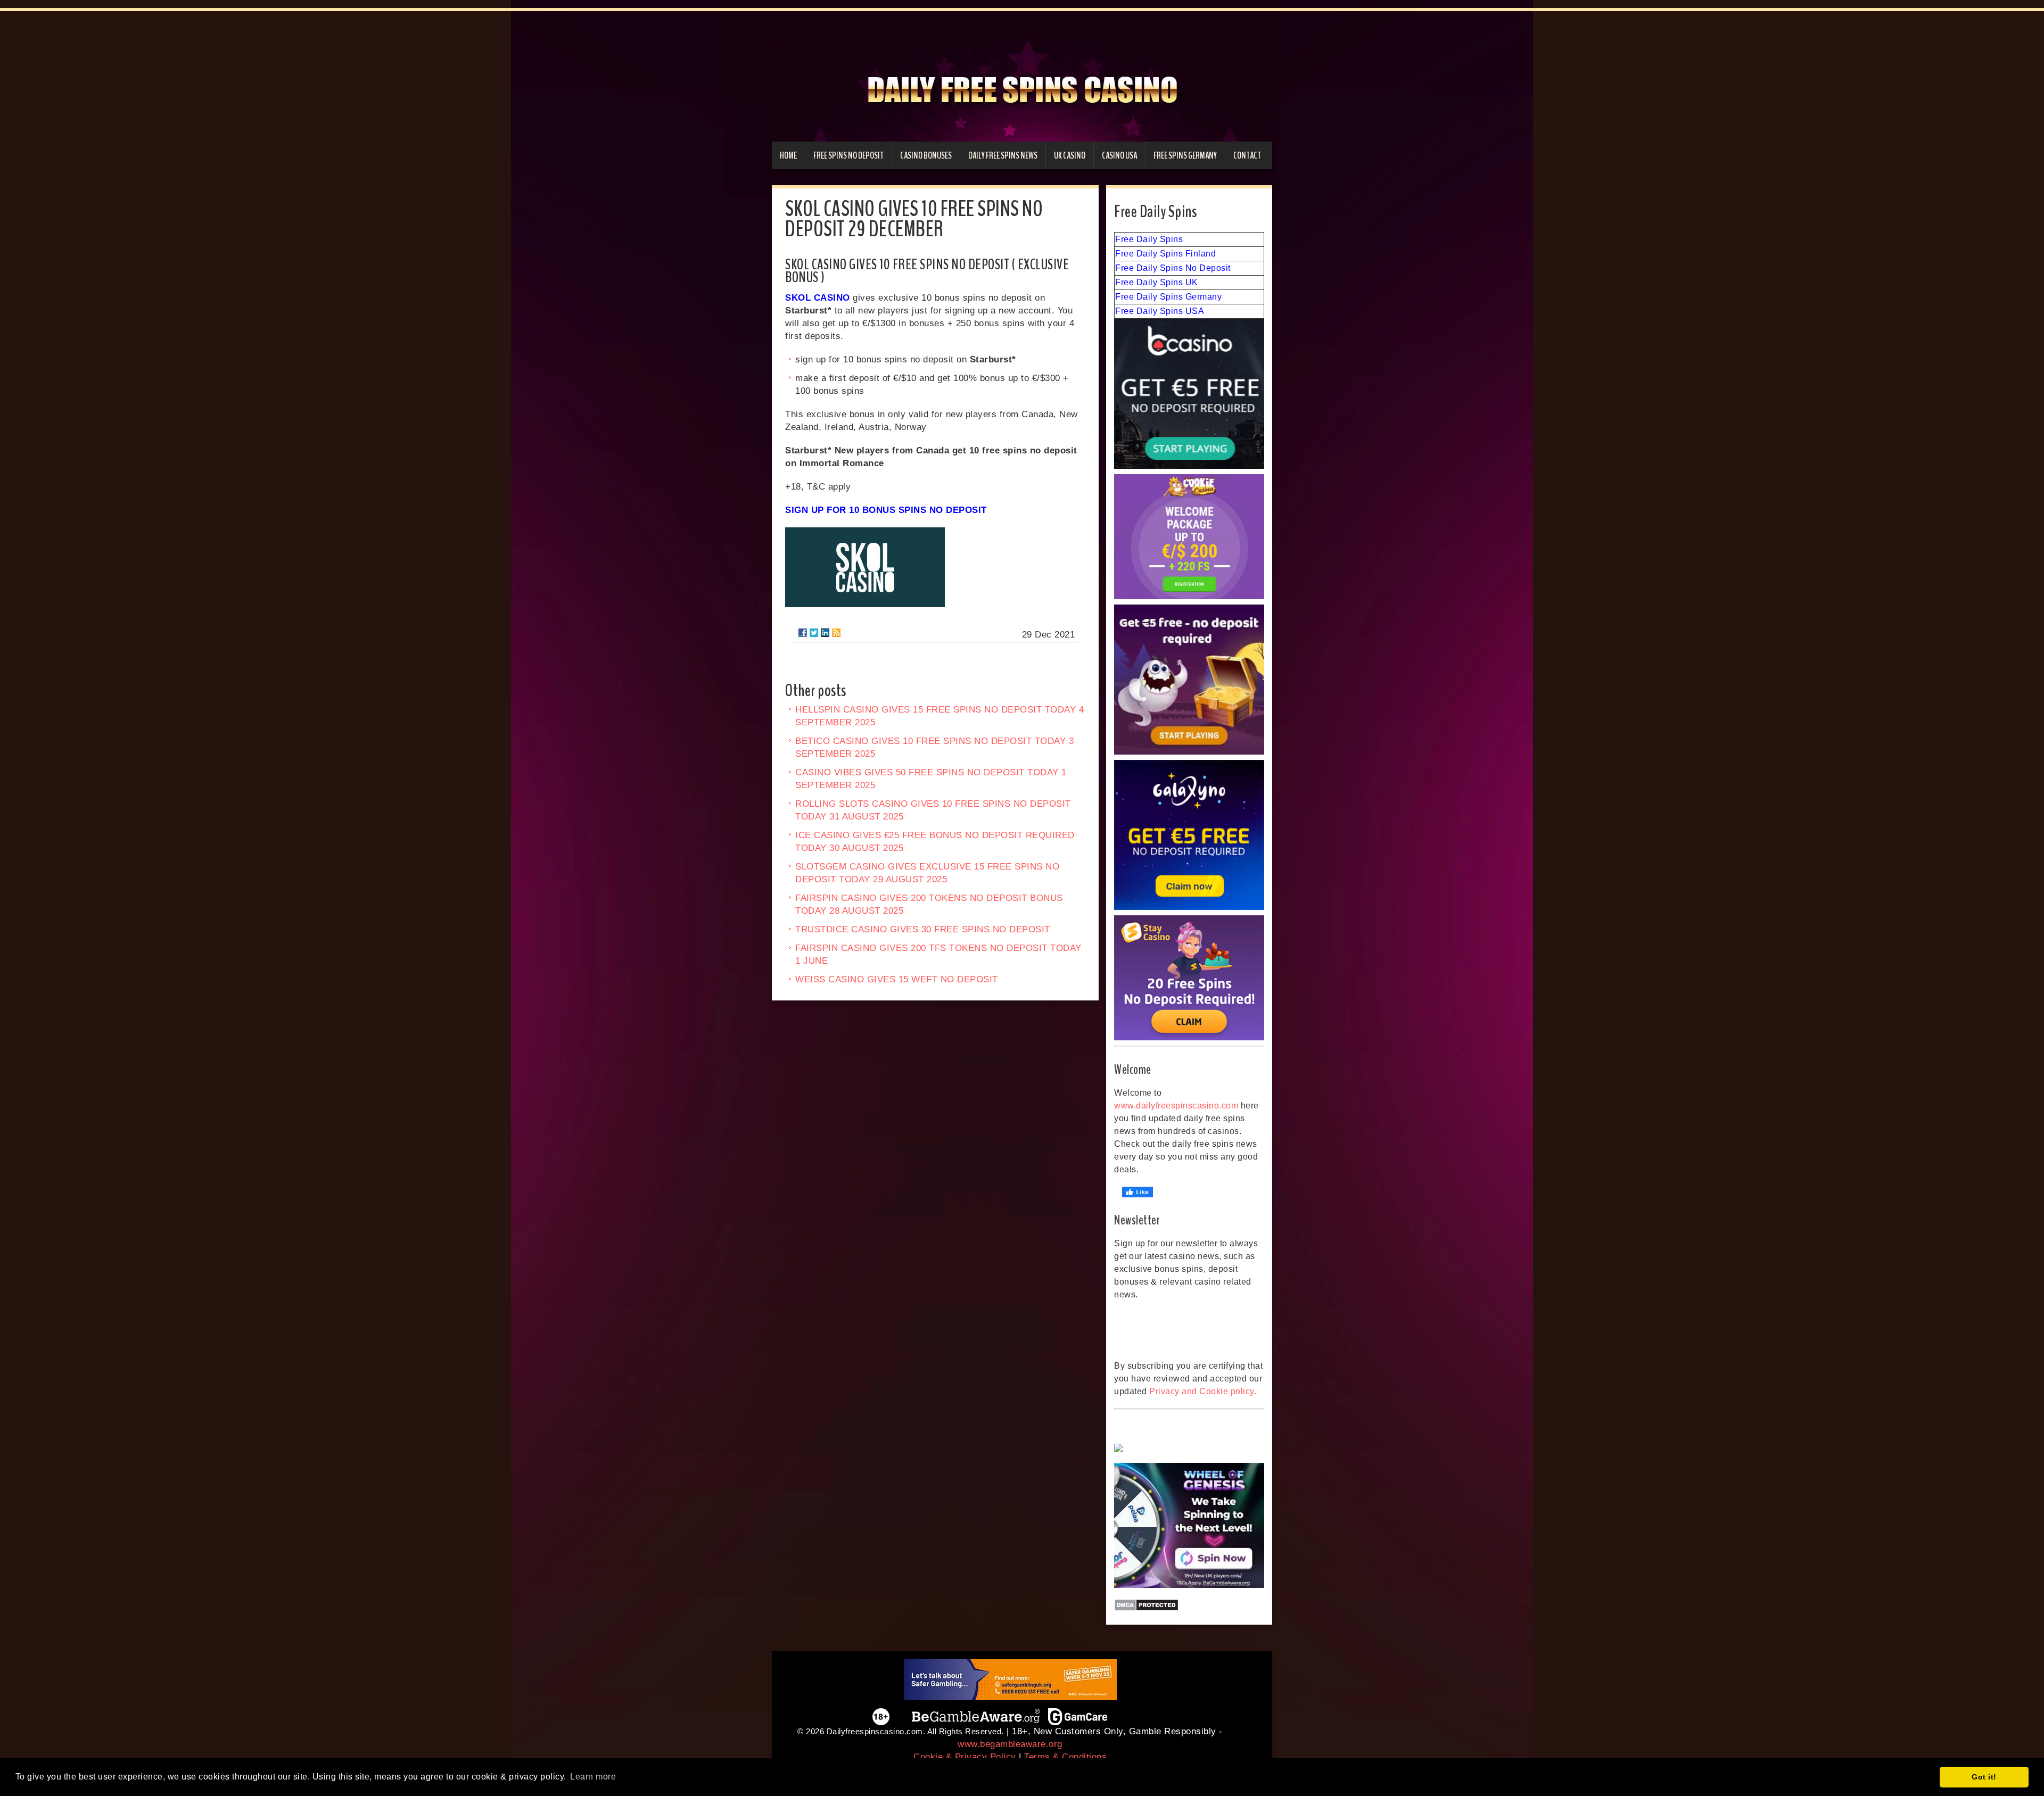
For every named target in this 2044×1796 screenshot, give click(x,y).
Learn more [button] (593, 1777)
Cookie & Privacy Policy (965, 1757)
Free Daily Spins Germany (1168, 297)
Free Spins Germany (1185, 155)
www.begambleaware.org (1010, 1744)
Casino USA (1119, 155)
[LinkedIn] (825, 633)
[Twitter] (814, 633)
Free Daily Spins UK (1157, 282)
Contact (1247, 155)
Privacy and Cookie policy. (1203, 1391)
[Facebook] (803, 633)
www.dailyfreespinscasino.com (1176, 1106)
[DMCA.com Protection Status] (1189, 1605)
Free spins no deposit (848, 155)
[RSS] (836, 633)
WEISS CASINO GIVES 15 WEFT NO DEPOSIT (897, 979)
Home (788, 155)
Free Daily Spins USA (1160, 311)
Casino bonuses (926, 155)
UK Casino (1070, 155)
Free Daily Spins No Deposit (1173, 268)
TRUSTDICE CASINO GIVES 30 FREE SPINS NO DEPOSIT (923, 929)
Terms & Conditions (1065, 1757)
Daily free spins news (1003, 155)
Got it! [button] (1984, 1777)
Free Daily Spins (1149, 239)
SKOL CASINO (818, 298)
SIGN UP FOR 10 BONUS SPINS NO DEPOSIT (886, 510)
